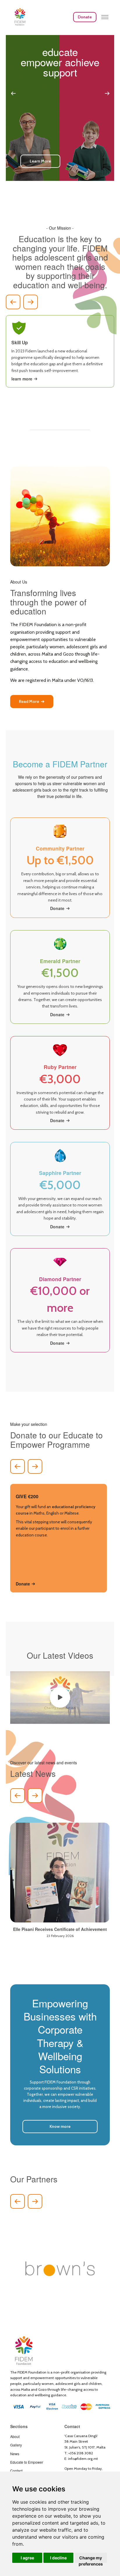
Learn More (40, 161)
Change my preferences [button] (91, 2559)
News (15, 2454)
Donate (85, 17)
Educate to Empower (27, 2462)
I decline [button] (58, 2558)
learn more (22, 379)
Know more (60, 2126)
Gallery (16, 2445)
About (15, 2436)
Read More (29, 701)
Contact (16, 2471)
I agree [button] (27, 2558)
